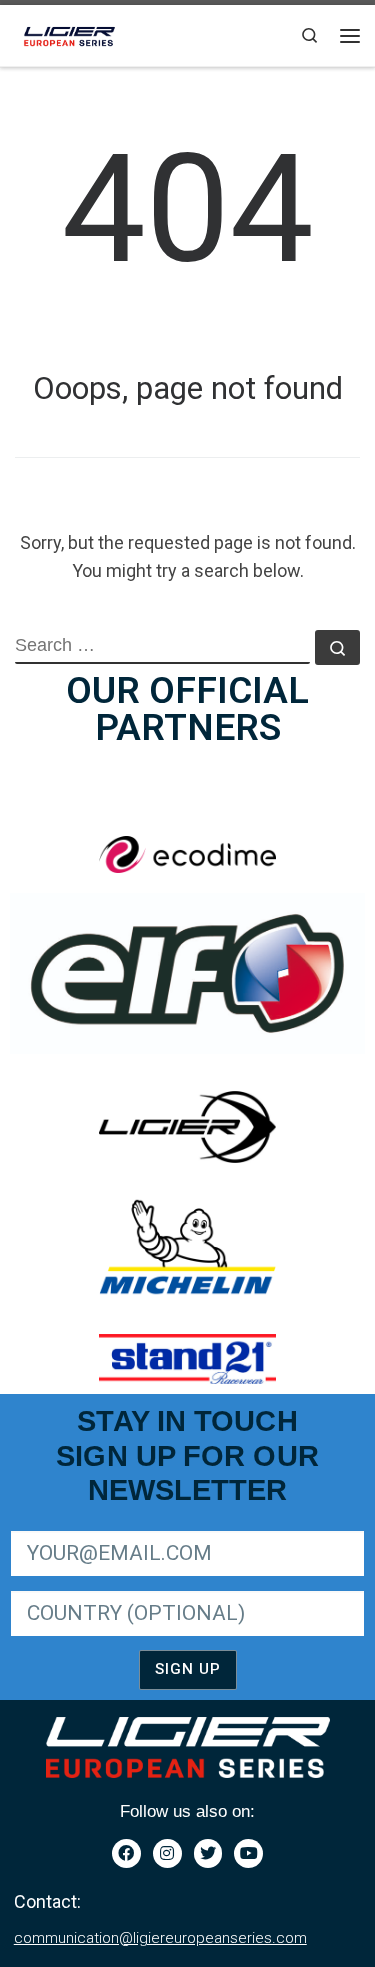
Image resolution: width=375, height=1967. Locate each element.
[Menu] (350, 36)
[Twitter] (208, 1853)
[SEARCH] (162, 647)
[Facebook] (126, 1853)
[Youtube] (248, 1853)
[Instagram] (167, 1853)
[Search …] (337, 647)
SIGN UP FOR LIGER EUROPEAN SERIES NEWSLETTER (181, 1527)
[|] (71, 33)
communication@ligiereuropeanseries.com (160, 1938)
